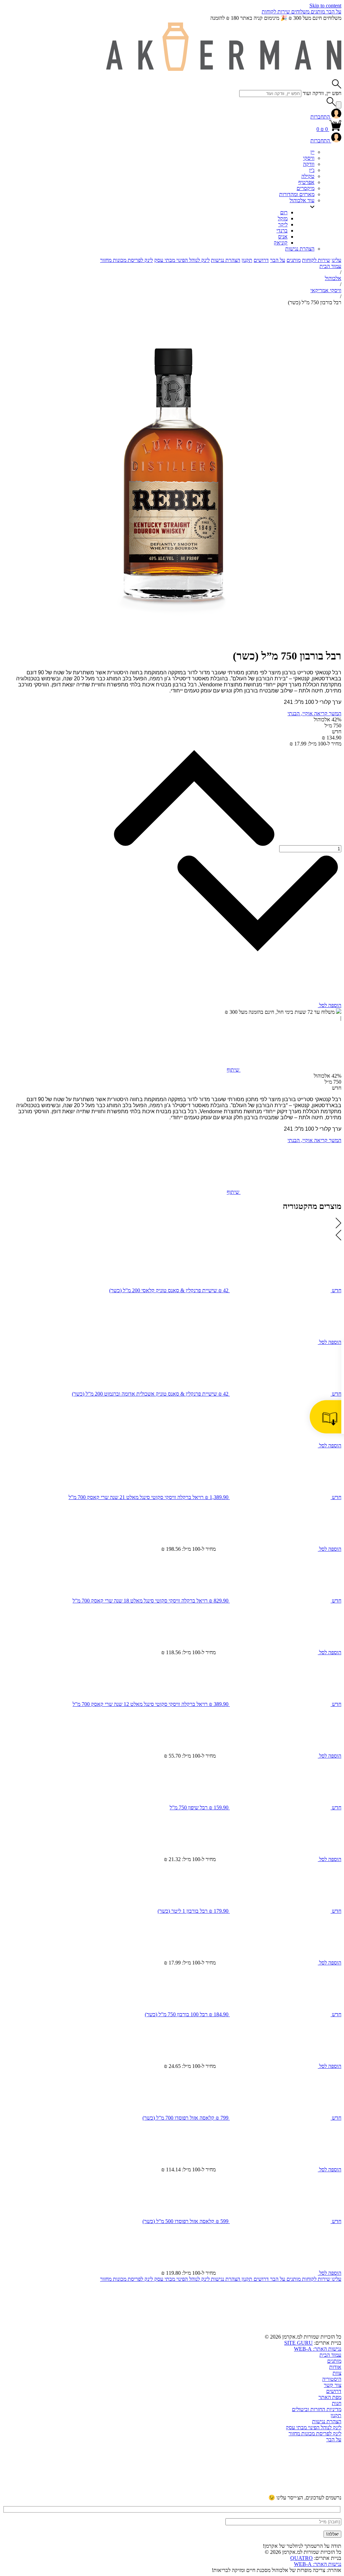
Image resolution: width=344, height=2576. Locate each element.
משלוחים (300, 12)
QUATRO (302, 2558)
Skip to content (325, 6)
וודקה (309, 164)
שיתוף (234, 1070)
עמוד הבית (330, 266)
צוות (337, 2373)
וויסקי (309, 158)
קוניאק (281, 243)
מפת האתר (330, 2397)
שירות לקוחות (276, 12)
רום (284, 212)
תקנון (247, 260)
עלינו (336, 260)
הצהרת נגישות (300, 249)
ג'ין (312, 170)
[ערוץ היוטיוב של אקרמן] (291, 2491)
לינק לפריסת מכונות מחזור (126, 260)
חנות (337, 2403)
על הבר (333, 12)
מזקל (283, 218)
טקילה (308, 176)
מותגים (317, 12)
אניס (283, 237)
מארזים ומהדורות (297, 194)
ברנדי (282, 231)
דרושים (261, 260)
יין (312, 152)
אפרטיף (306, 182)
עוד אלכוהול (302, 200)
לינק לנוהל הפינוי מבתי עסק (182, 260)
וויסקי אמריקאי (326, 290)
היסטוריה (332, 2379)
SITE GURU (298, 2343)
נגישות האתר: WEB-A (318, 2349)
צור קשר (333, 2385)
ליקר (283, 224)
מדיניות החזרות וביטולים (317, 2409)
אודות (335, 2367)
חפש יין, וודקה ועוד (322, 93)
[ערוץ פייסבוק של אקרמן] (87, 2491)
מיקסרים (306, 188)
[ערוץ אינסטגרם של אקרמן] (189, 2491)
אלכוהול (333, 278)
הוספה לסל (330, 1005)
